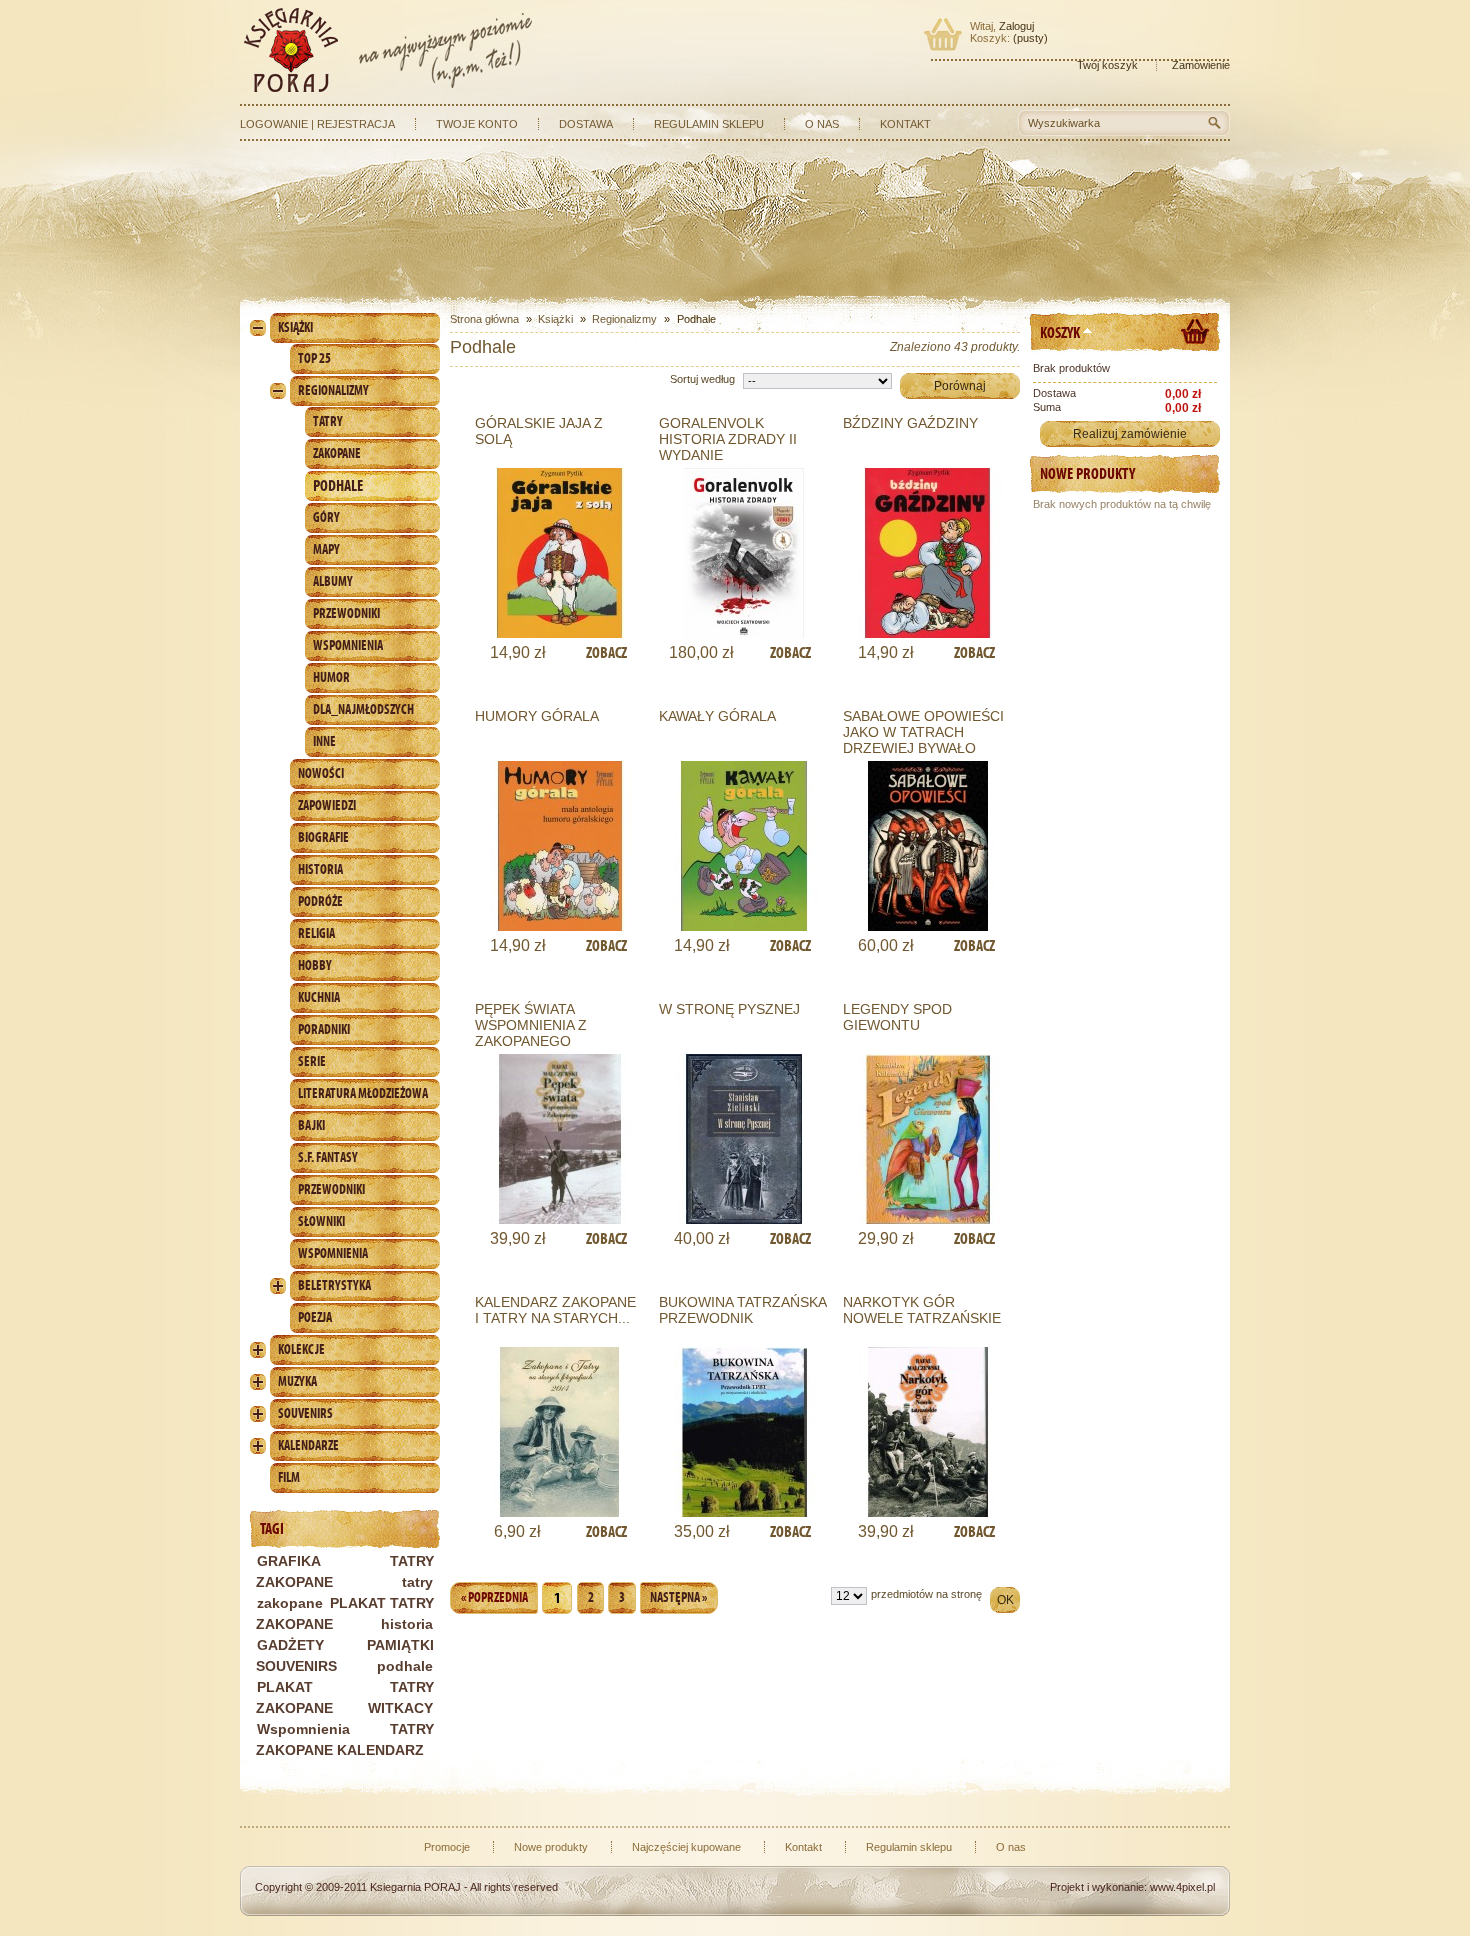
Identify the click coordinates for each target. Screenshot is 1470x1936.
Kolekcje (301, 1349)
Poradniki (324, 1029)
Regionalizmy (333, 390)
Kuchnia (319, 997)
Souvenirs (305, 1413)
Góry (326, 517)
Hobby (315, 965)
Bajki (311, 1125)
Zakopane (337, 453)
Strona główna (484, 319)
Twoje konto (477, 124)
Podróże (320, 901)
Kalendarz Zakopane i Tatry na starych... (555, 1310)
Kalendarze (308, 1445)
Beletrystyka (334, 1285)
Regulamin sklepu (709, 124)
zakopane (290, 1603)
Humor (331, 677)
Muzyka (297, 1381)
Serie (312, 1061)
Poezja (315, 1317)
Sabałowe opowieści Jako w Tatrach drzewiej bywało (923, 732)
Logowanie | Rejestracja (317, 124)
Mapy (326, 549)
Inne (324, 741)
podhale (405, 1666)
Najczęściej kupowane (686, 1847)
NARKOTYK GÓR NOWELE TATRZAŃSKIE (922, 1310)
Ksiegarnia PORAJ (415, 1887)
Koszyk (1060, 332)
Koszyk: (990, 38)
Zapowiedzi (327, 805)
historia (407, 1624)
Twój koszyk (1107, 65)
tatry (417, 1582)
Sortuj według (702, 379)
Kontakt (905, 124)
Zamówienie (1201, 65)
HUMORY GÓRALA (537, 716)
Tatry (328, 421)
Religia (316, 933)
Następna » (678, 1597)
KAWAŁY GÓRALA (717, 716)
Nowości (321, 773)
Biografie (323, 837)
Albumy (333, 581)
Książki (295, 327)
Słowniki (321, 1221)
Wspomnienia (348, 645)
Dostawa (586, 124)
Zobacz (606, 652)
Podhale (338, 485)
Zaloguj (1016, 26)
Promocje (447, 1847)
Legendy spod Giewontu (897, 1017)
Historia (320, 869)
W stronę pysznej (729, 1009)
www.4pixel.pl (1182, 1887)
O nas (822, 124)
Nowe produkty (1087, 473)
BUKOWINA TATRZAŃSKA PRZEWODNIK (742, 1310)
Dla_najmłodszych (363, 709)
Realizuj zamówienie (1130, 434)
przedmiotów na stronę (926, 1594)
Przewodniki (346, 613)
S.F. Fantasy (328, 1157)
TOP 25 (314, 358)
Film (289, 1477)
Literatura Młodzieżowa (363, 1093)
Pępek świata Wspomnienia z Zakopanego (531, 1025)
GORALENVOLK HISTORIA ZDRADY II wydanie (728, 439)
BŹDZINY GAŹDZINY (910, 423)
